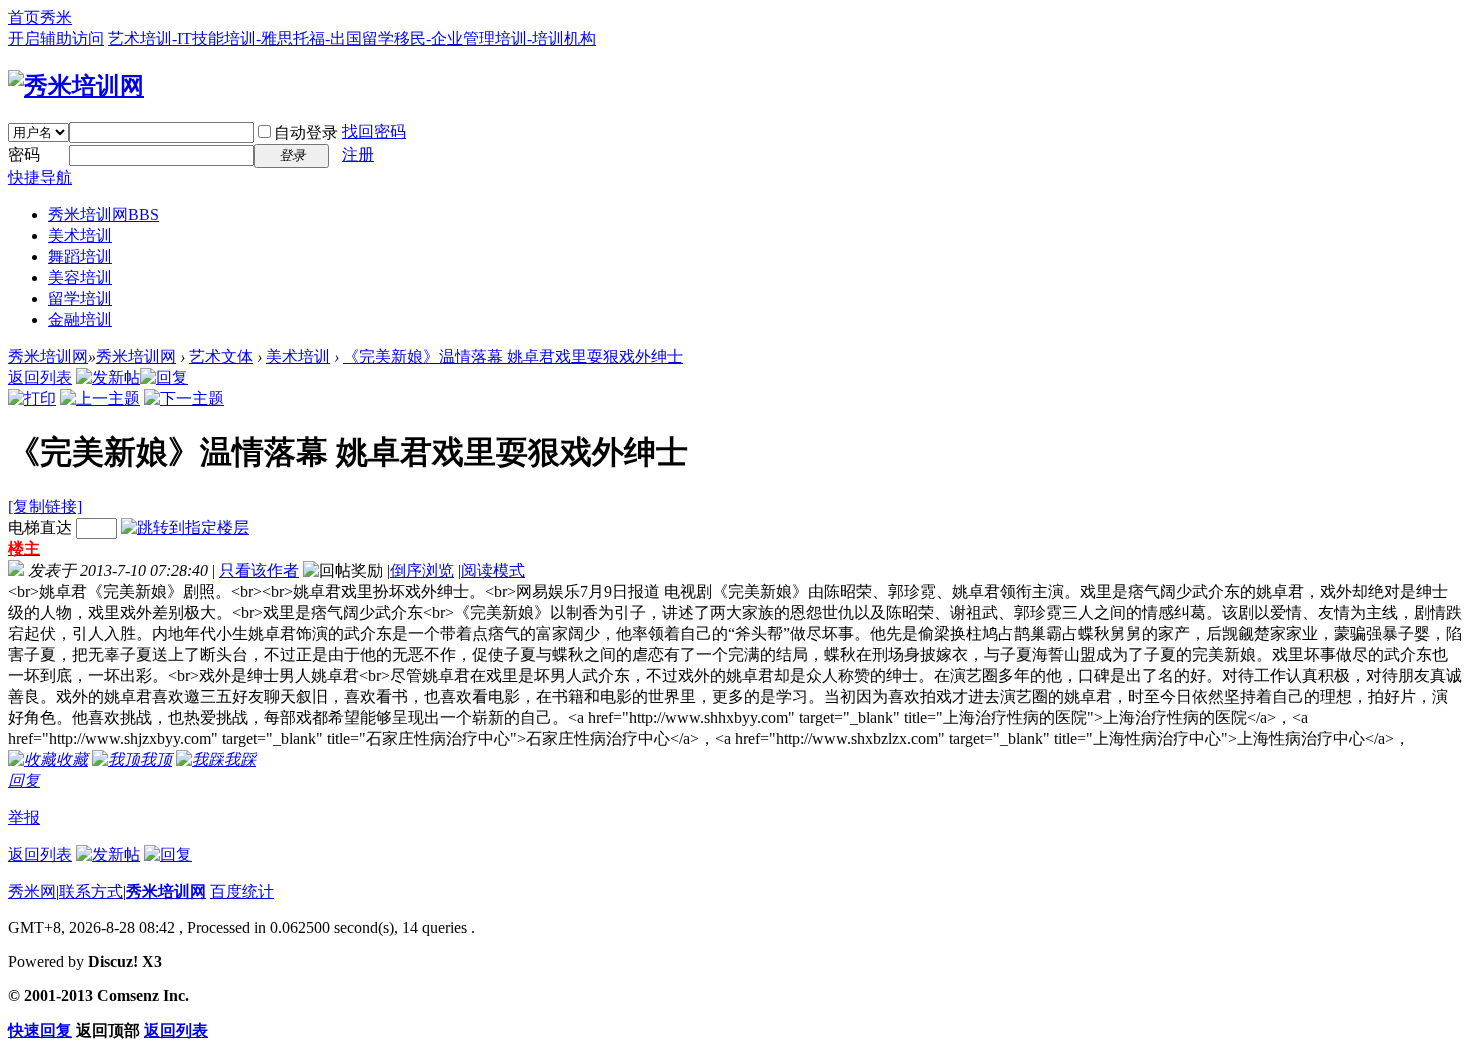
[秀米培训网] (76, 86)
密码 (24, 154)
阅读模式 (493, 570)
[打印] (32, 398)
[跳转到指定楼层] (185, 527)
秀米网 (32, 891)
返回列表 (40, 377)
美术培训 (80, 235)
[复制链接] (45, 506)
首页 (24, 17)
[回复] (164, 377)
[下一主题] (184, 398)
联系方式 (91, 891)
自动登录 (306, 132)
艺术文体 (221, 356)
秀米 (56, 17)
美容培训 (80, 277)
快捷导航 (40, 177)
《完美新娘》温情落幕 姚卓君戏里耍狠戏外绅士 (513, 356)
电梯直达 (40, 527)
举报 (24, 817)
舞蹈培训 (80, 256)
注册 (358, 154)
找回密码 (374, 131)
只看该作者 (259, 570)
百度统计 (242, 891)
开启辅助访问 (56, 38)
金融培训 (80, 319)
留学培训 (80, 298)
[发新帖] (108, 377)
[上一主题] (100, 398)
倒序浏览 (422, 570)
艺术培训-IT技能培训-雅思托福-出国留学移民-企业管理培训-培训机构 (352, 38)
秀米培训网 (103, 214)
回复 (24, 780)
